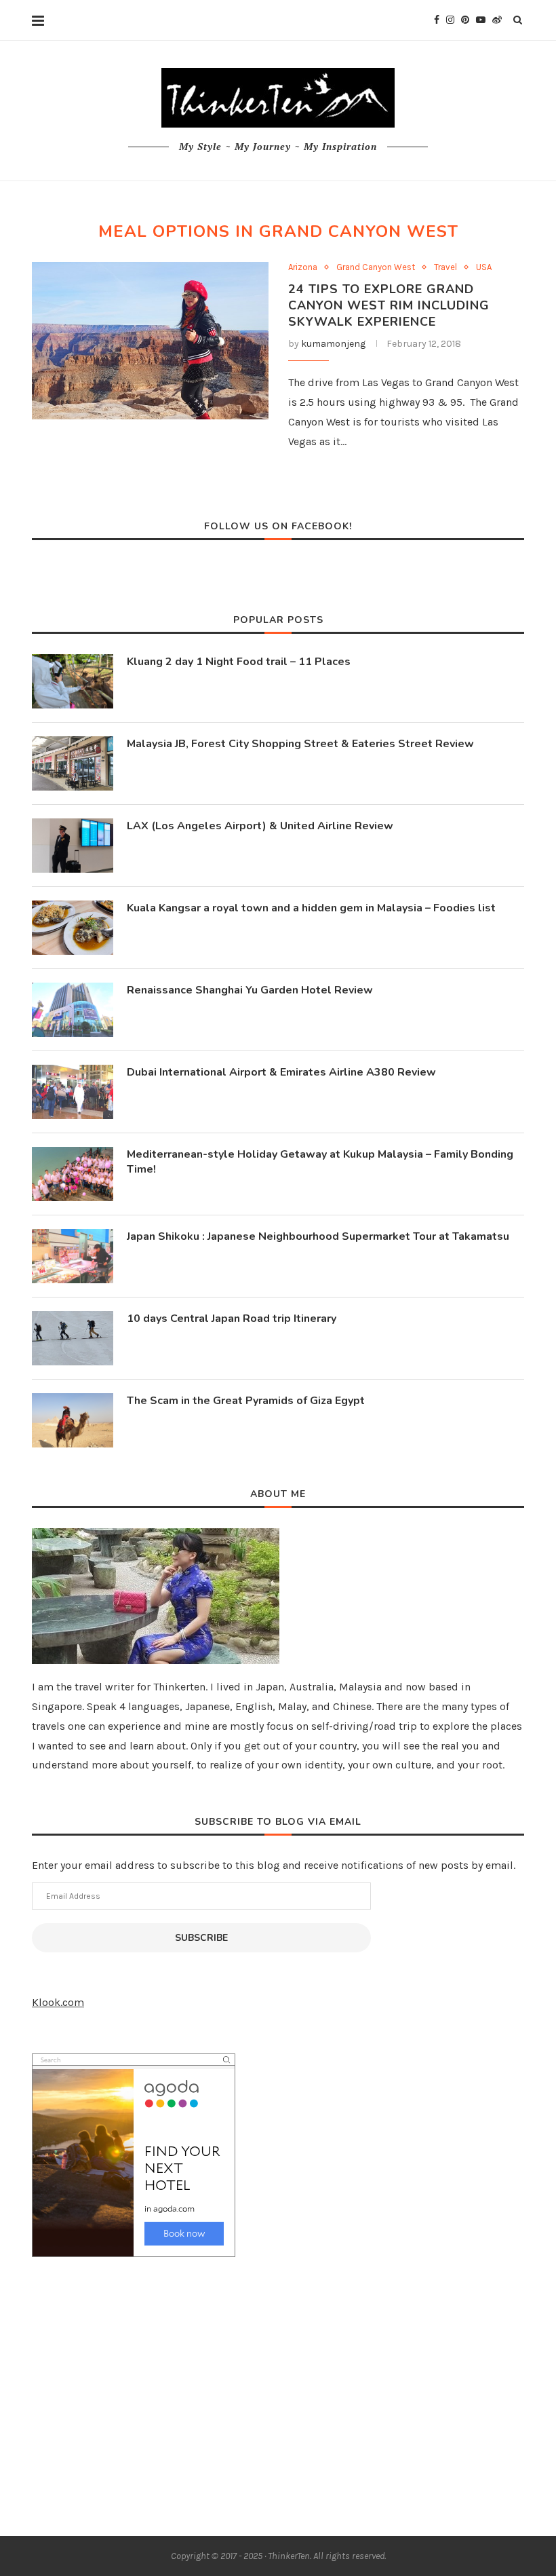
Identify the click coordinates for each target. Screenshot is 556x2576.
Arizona (303, 267)
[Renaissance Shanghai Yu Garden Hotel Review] (73, 1010)
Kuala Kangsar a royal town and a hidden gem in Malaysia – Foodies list (311, 908)
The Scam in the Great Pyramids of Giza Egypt (246, 1401)
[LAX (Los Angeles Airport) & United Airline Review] (73, 846)
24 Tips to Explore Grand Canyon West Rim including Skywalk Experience (389, 305)
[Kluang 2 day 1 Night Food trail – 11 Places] (73, 681)
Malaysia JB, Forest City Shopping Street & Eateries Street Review (300, 744)
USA (484, 267)
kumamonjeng (333, 344)
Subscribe (201, 1938)
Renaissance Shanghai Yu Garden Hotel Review (250, 990)
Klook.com (58, 2002)
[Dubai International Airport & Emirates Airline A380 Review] (73, 1092)
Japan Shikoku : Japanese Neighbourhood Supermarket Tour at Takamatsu (318, 1236)
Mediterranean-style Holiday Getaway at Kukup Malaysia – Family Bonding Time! (320, 1162)
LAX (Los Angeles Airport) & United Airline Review (260, 826)
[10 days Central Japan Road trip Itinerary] (73, 1338)
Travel (445, 267)
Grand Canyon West (376, 267)
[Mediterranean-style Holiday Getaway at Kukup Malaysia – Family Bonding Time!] (73, 1174)
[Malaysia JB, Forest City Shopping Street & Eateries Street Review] (73, 763)
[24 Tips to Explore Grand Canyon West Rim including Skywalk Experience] (150, 341)
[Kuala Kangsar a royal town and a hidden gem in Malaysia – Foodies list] (73, 928)
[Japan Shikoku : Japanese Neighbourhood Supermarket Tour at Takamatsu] (73, 1256)
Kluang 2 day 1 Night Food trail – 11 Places (239, 662)
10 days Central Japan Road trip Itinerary (232, 1319)
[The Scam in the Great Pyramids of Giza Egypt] (73, 1420)
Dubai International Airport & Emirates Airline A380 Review (281, 1072)
